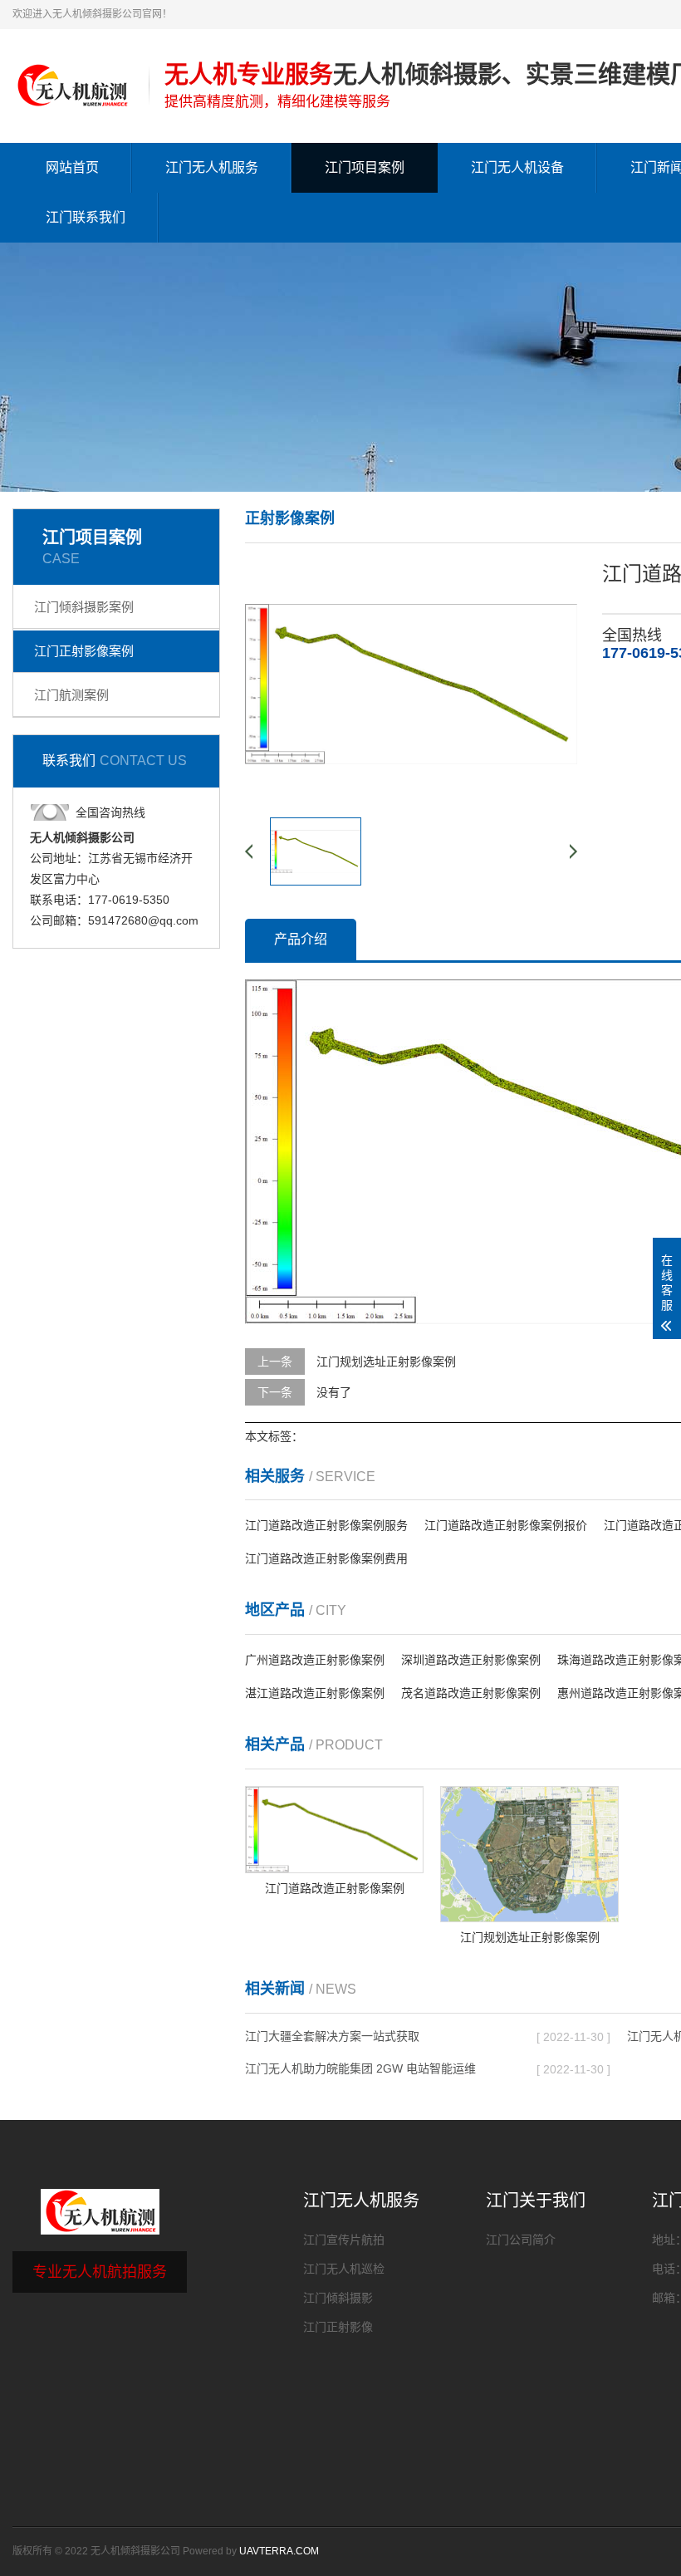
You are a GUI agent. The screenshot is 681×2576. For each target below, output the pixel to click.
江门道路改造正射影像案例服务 (326, 1525)
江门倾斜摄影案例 (84, 607)
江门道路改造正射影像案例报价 (506, 1525)
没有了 (334, 1392)
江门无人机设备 (517, 167)
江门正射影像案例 (84, 651)
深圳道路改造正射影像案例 (471, 1660)
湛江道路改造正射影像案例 (315, 1693)
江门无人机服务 (212, 167)
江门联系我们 (86, 217)
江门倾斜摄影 (338, 2298)
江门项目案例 (365, 167)
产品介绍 (301, 939)
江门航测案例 (71, 695)
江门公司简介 (521, 2240)
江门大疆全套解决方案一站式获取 (332, 2036)
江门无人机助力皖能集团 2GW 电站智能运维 (360, 2068)
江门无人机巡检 (344, 2269)
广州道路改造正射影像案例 (315, 1660)
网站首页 (72, 167)
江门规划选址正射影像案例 (386, 1362)
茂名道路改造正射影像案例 (471, 1693)
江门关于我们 (536, 2201)
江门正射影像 (338, 2327)
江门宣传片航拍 (344, 2240)
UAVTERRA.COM (279, 2551)
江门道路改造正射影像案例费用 (326, 1558)
